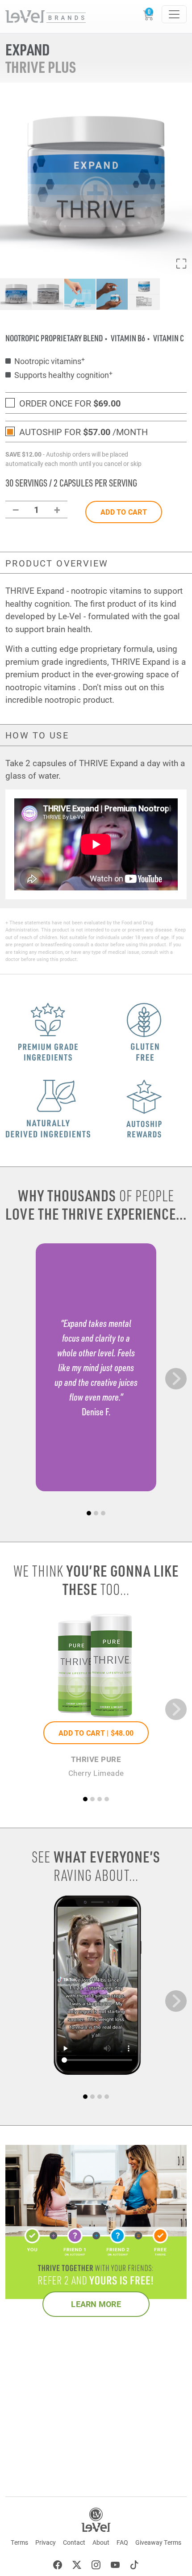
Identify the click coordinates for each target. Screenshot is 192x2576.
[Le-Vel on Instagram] (96, 2566)
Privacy (46, 2542)
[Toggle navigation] (174, 14)
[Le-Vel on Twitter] (77, 2566)
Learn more (96, 2304)
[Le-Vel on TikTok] (134, 2566)
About (101, 2542)
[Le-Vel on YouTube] (115, 2566)
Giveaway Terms (158, 2542)
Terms (19, 2542)
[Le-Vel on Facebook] (58, 2566)
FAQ (122, 2542)
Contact (74, 2542)
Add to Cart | (96, 1733)
